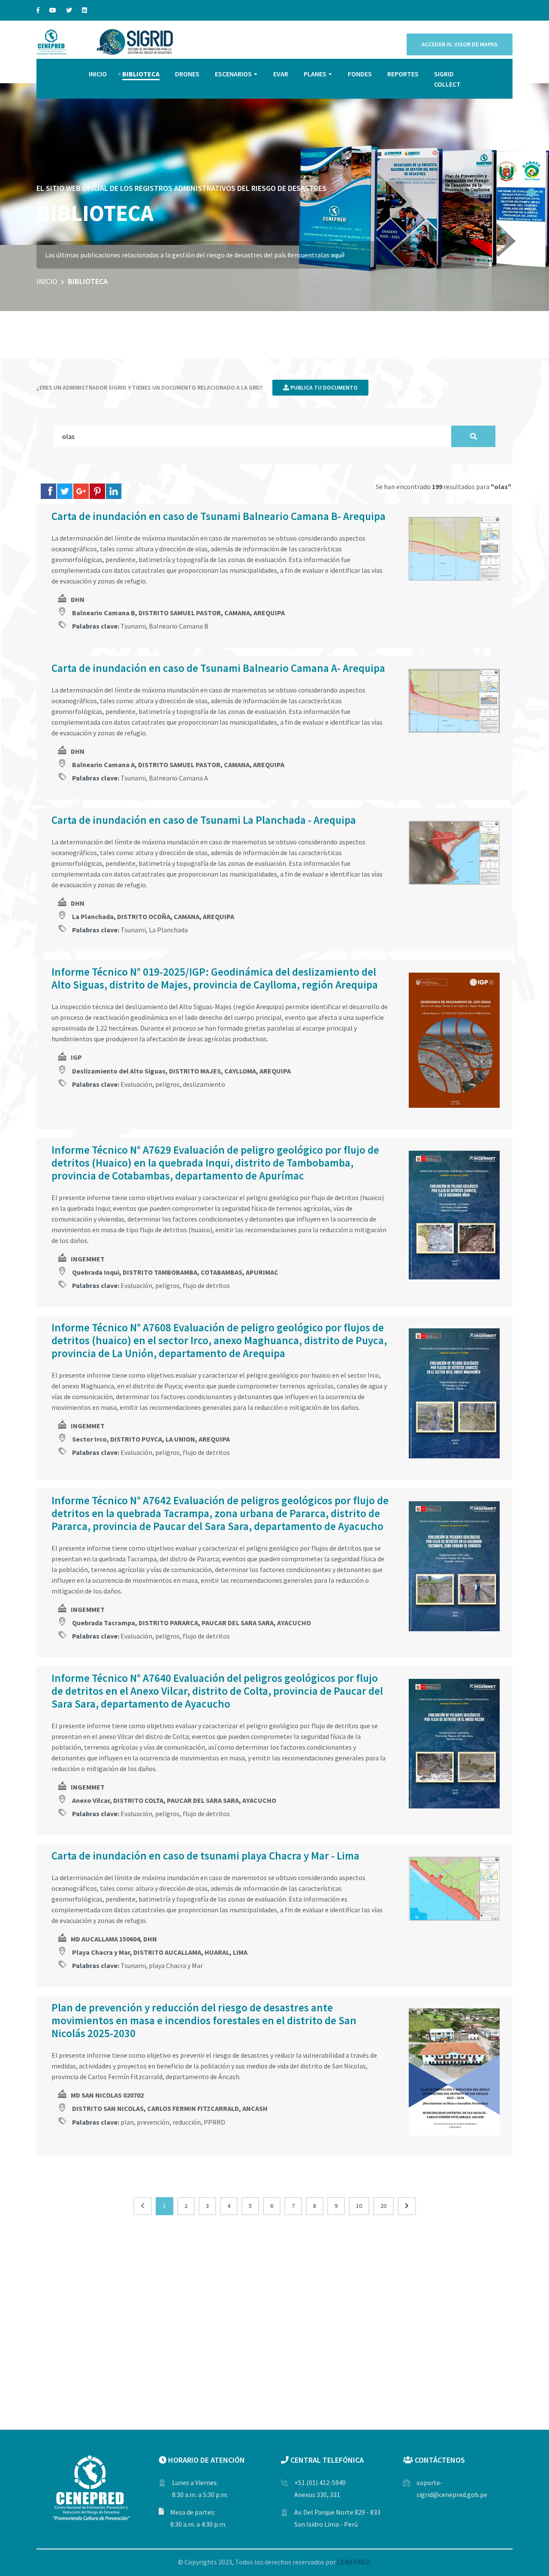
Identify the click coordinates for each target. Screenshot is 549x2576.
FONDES (360, 74)
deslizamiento (204, 1084)
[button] (531, 193)
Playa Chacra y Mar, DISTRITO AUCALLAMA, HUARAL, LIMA (160, 1952)
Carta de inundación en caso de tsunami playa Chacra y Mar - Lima (205, 1856)
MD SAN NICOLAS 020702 (107, 2095)
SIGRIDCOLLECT (447, 79)
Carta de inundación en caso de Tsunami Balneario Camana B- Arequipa (219, 516)
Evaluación (136, 1084)
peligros (167, 1084)
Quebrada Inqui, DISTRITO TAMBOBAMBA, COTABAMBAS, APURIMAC (175, 1272)
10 (359, 2206)
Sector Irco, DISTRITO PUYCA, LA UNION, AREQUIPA (151, 1439)
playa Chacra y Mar (176, 1965)
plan (127, 2122)
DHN (78, 599)
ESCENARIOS (233, 74)
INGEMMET (88, 1259)
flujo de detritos (206, 1285)
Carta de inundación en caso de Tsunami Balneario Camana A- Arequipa (218, 668)
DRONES (187, 74)
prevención (153, 2122)
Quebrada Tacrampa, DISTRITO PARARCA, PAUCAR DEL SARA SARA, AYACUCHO (192, 1623)
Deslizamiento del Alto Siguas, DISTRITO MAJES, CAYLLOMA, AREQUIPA (181, 1071)
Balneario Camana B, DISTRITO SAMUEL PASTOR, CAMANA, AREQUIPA (178, 613)
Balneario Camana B (179, 626)
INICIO (98, 74)
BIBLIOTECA (141, 74)
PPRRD (214, 2122)
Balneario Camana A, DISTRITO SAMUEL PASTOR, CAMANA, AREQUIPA (178, 765)
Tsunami (133, 626)
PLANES (315, 74)
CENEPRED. (354, 2562)
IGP (76, 1057)
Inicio (47, 281)
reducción (187, 2122)
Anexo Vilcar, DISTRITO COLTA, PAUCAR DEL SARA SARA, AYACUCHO (174, 1800)
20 (383, 2206)
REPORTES (403, 74)
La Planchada (168, 930)
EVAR (281, 74)
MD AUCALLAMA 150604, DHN (114, 1939)
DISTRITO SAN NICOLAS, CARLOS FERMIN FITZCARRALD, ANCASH (170, 2108)
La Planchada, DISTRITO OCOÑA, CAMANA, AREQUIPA (153, 916)
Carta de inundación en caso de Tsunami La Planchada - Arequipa (204, 820)
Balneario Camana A (178, 778)
